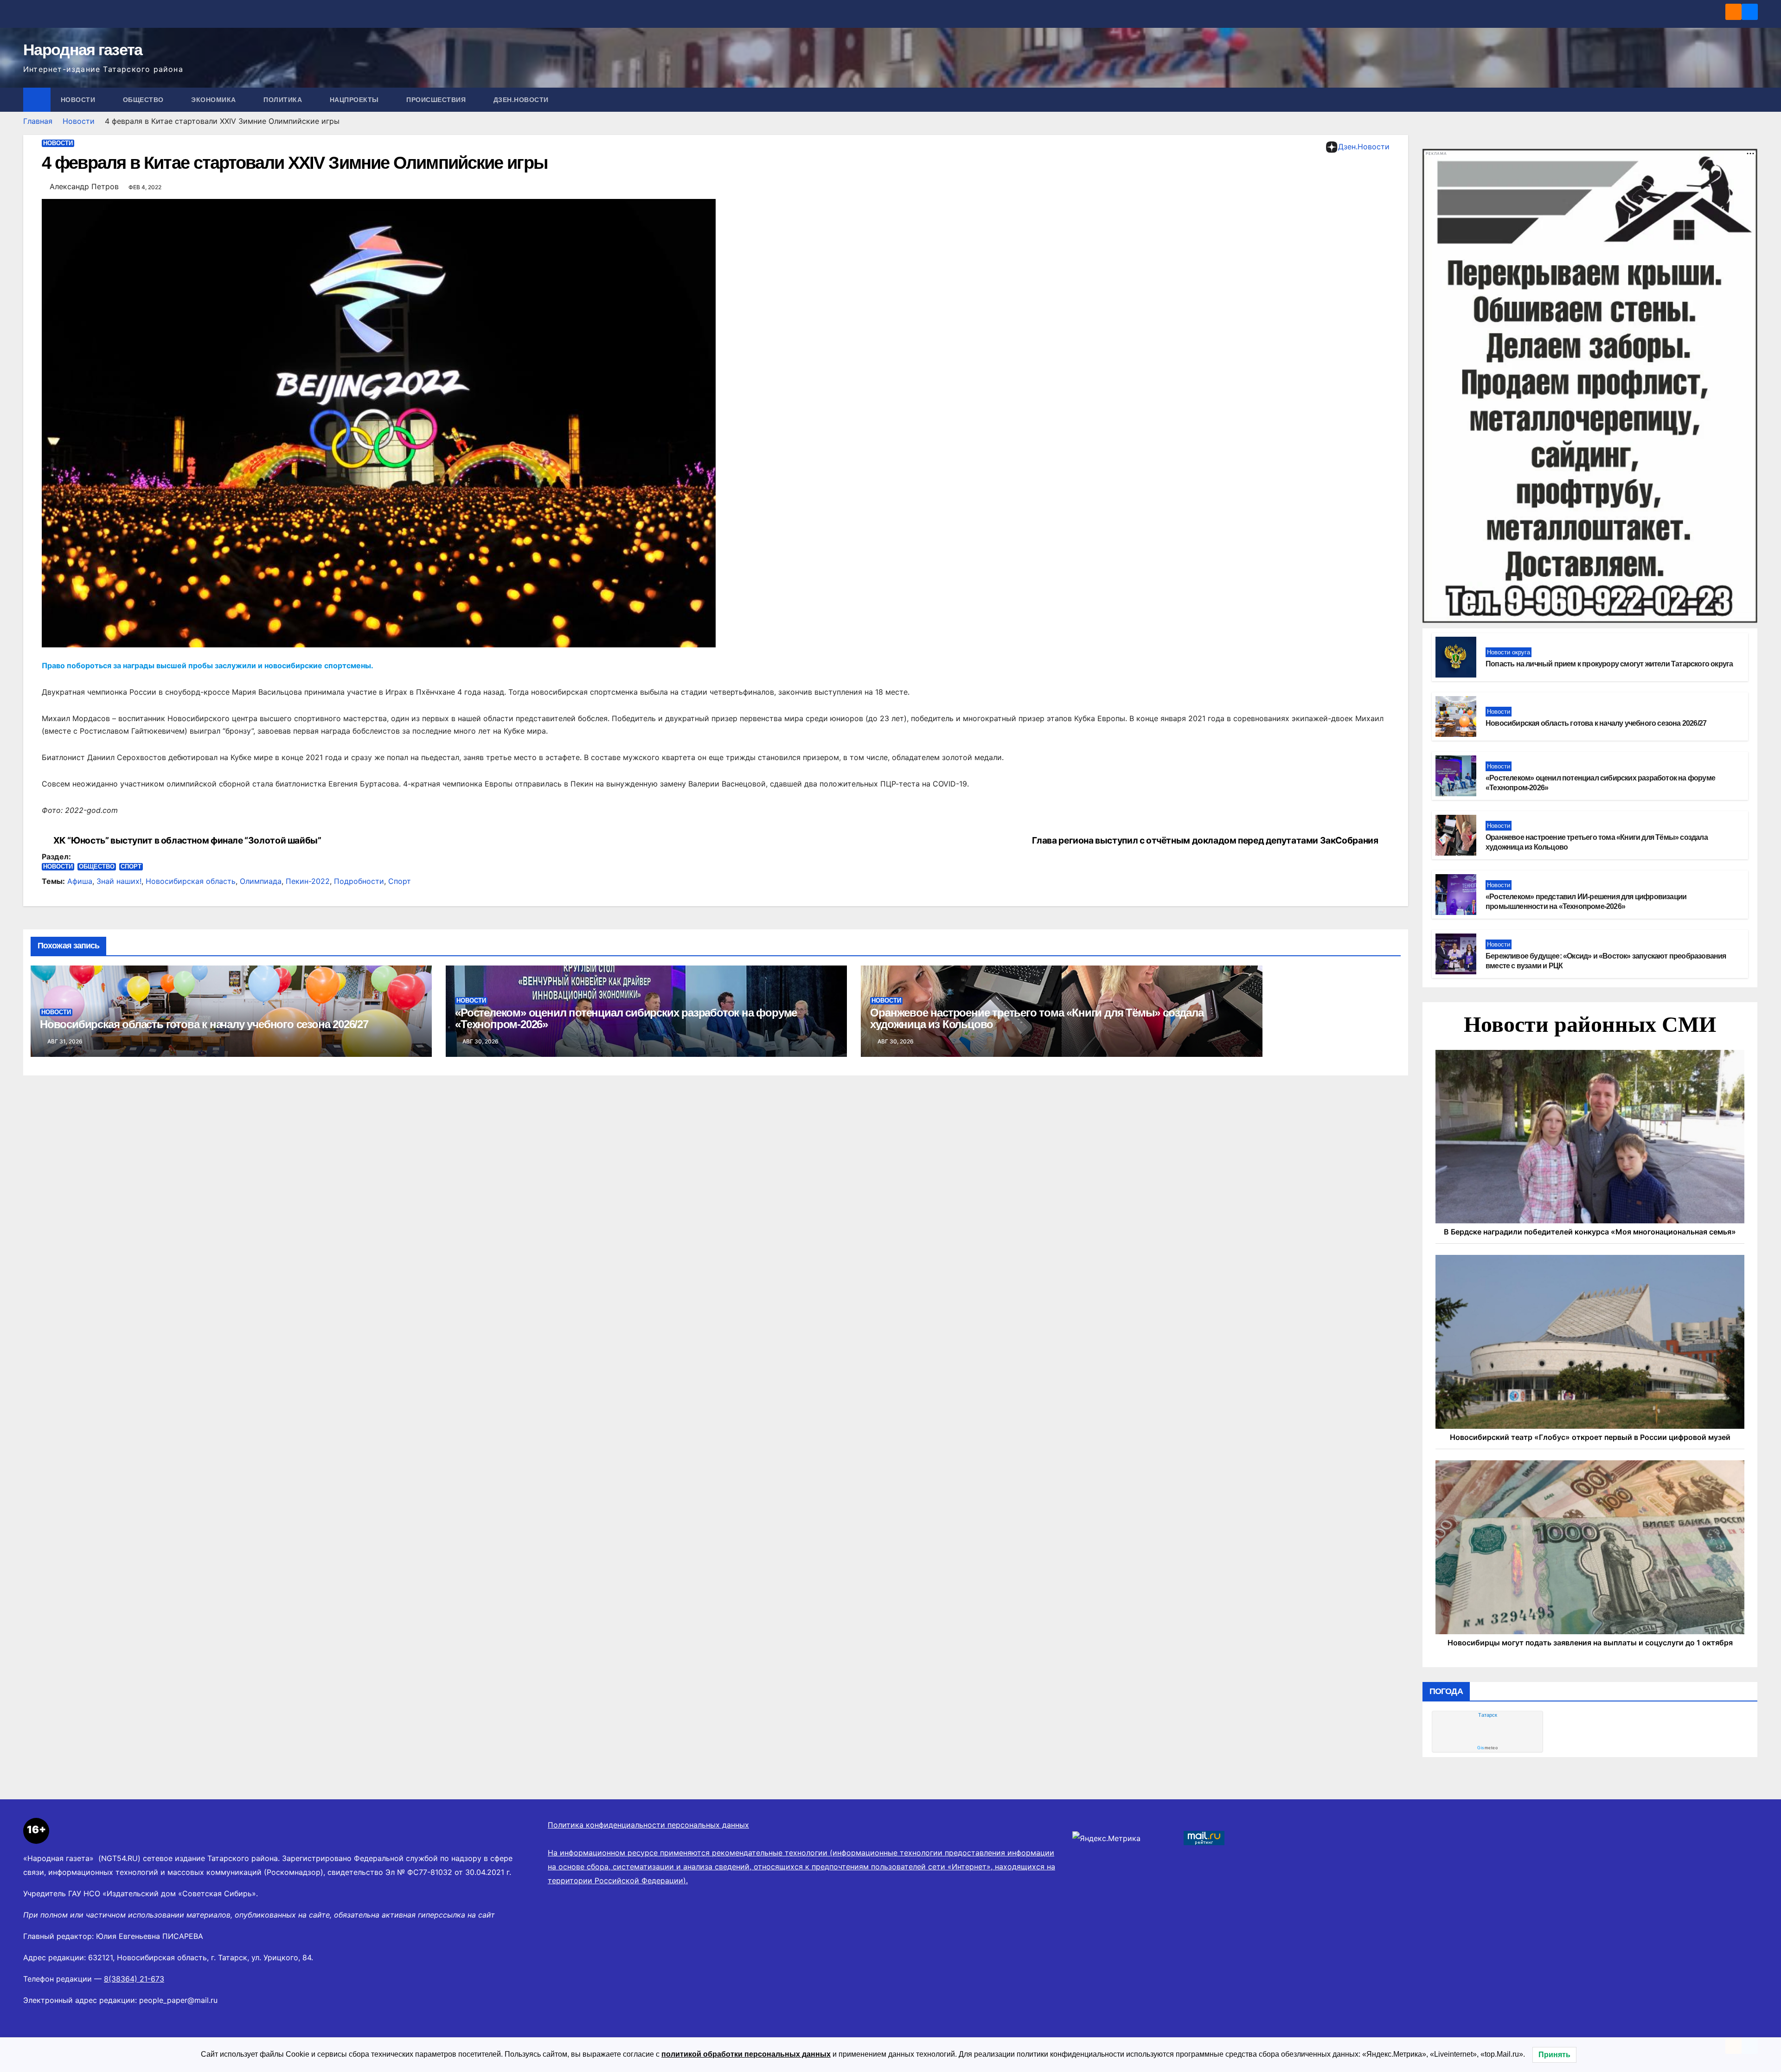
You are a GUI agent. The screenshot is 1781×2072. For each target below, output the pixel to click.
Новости (79, 100)
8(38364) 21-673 (134, 1979)
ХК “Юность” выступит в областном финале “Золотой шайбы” (187, 841)
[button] (1751, 100)
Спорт (131, 867)
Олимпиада (261, 881)
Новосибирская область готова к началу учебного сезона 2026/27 (204, 1024)
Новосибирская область (191, 881)
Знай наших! (119, 881)
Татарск (1488, 1715)
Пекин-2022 (308, 881)
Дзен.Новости (521, 100)
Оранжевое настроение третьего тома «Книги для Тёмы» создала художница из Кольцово (1037, 1018)
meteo (1487, 1748)
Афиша (80, 881)
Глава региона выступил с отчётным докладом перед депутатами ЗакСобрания (1205, 841)
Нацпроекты (356, 100)
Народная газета (83, 50)
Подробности (359, 881)
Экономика (215, 100)
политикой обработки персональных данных (746, 2054)
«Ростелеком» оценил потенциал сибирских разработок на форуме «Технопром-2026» (626, 1018)
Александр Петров (84, 186)
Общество (144, 100)
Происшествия (437, 100)
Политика (284, 100)
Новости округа (1509, 652)
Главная (38, 121)
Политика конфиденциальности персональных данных (648, 1825)
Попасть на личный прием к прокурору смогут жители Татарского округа (1609, 664)
